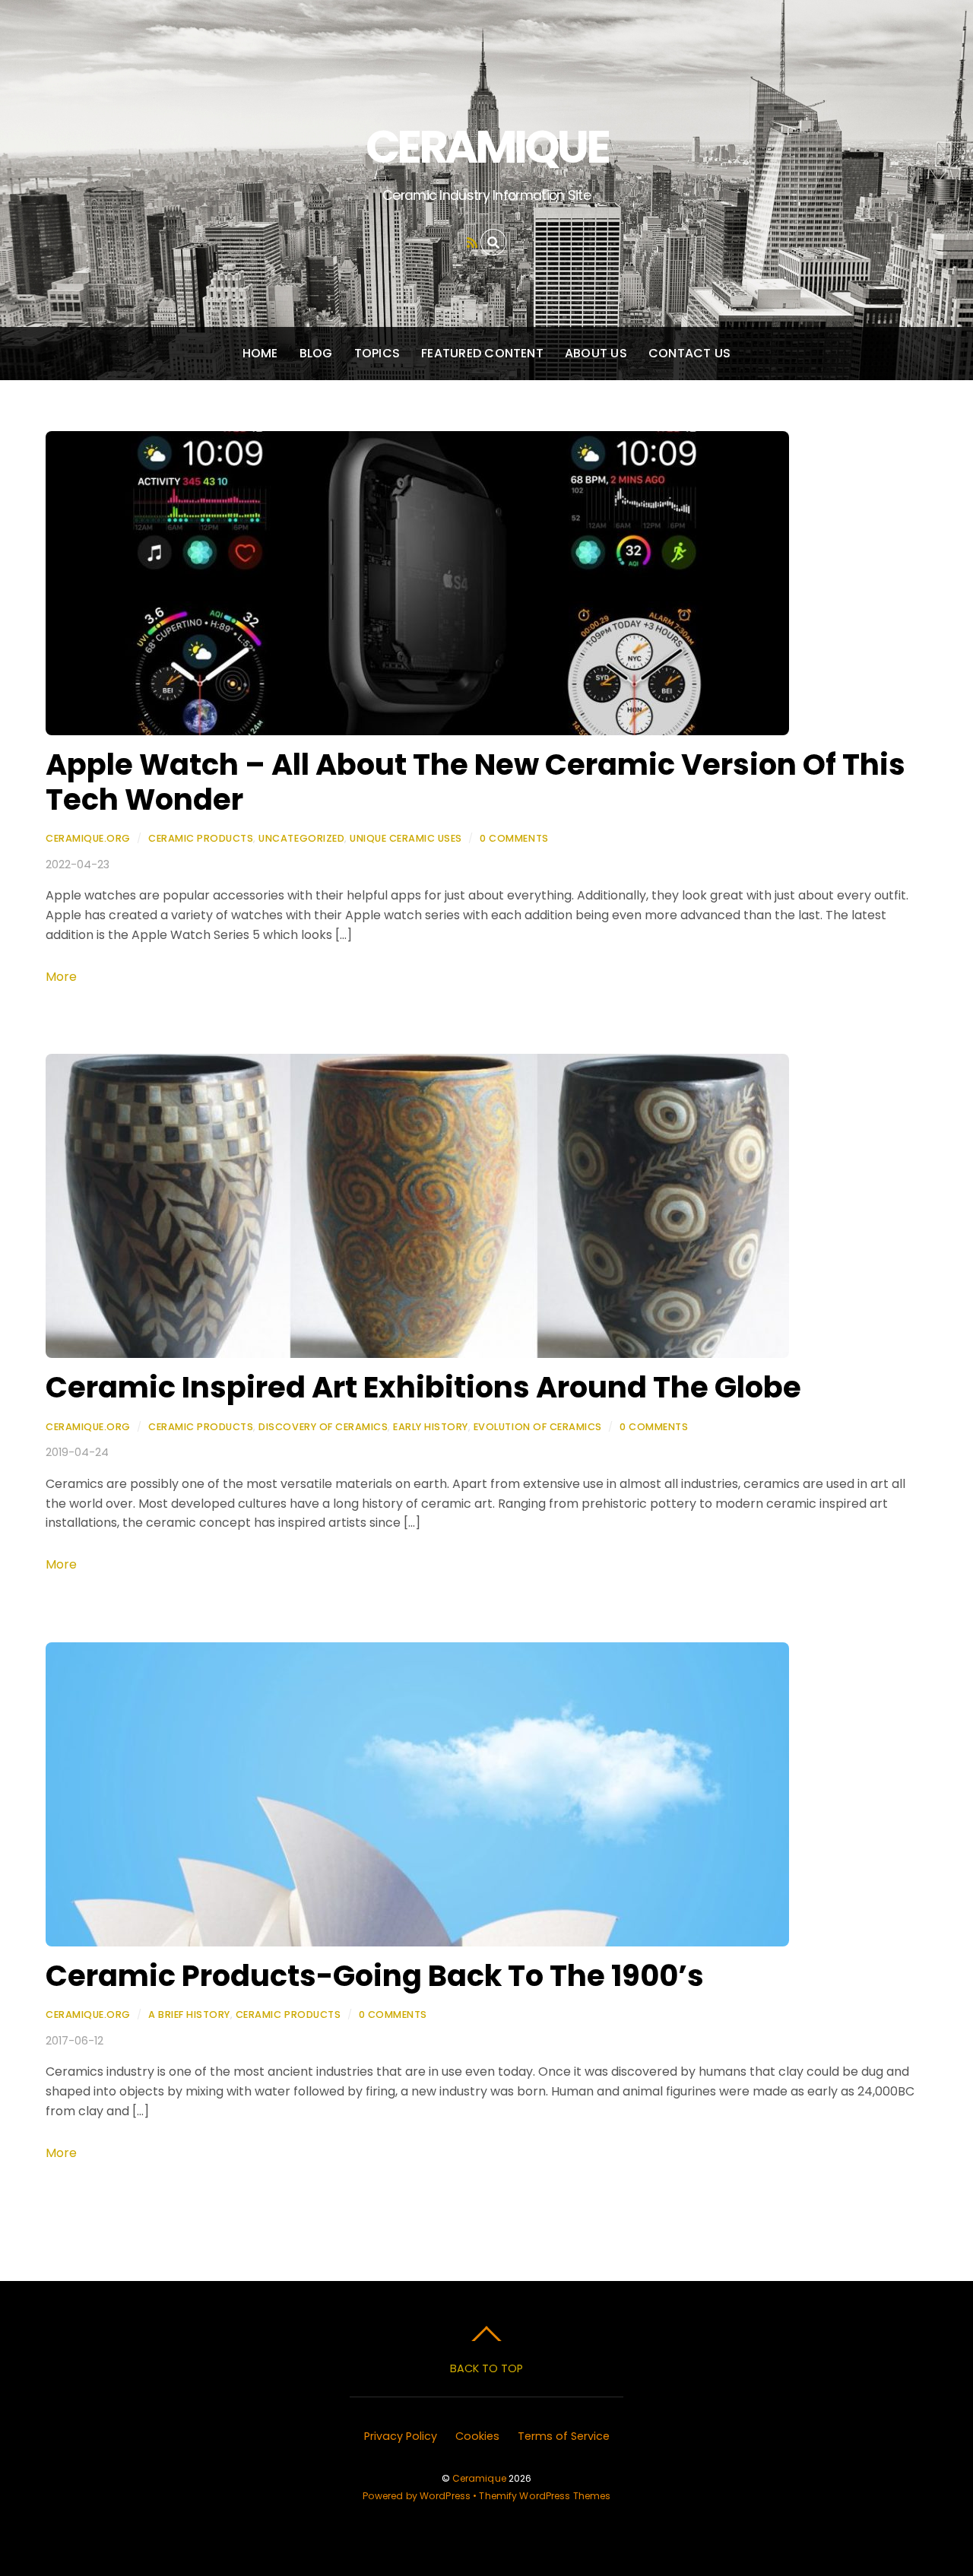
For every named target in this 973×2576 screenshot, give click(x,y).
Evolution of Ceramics (538, 1427)
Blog (316, 353)
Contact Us (689, 353)
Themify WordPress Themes (545, 2496)
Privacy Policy (401, 2436)
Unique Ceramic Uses (406, 838)
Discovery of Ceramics (323, 1427)
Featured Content (482, 353)
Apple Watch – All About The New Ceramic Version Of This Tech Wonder (475, 782)
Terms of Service (564, 2436)
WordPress (445, 2496)
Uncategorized (301, 838)
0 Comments (514, 838)
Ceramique (479, 2478)
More (61, 977)
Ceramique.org (88, 838)
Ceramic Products (201, 838)
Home (260, 353)
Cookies (477, 2436)
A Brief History (189, 2014)
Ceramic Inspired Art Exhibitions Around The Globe (423, 1387)
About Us (596, 353)
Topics (377, 353)
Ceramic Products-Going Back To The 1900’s (375, 1976)
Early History (431, 1427)
